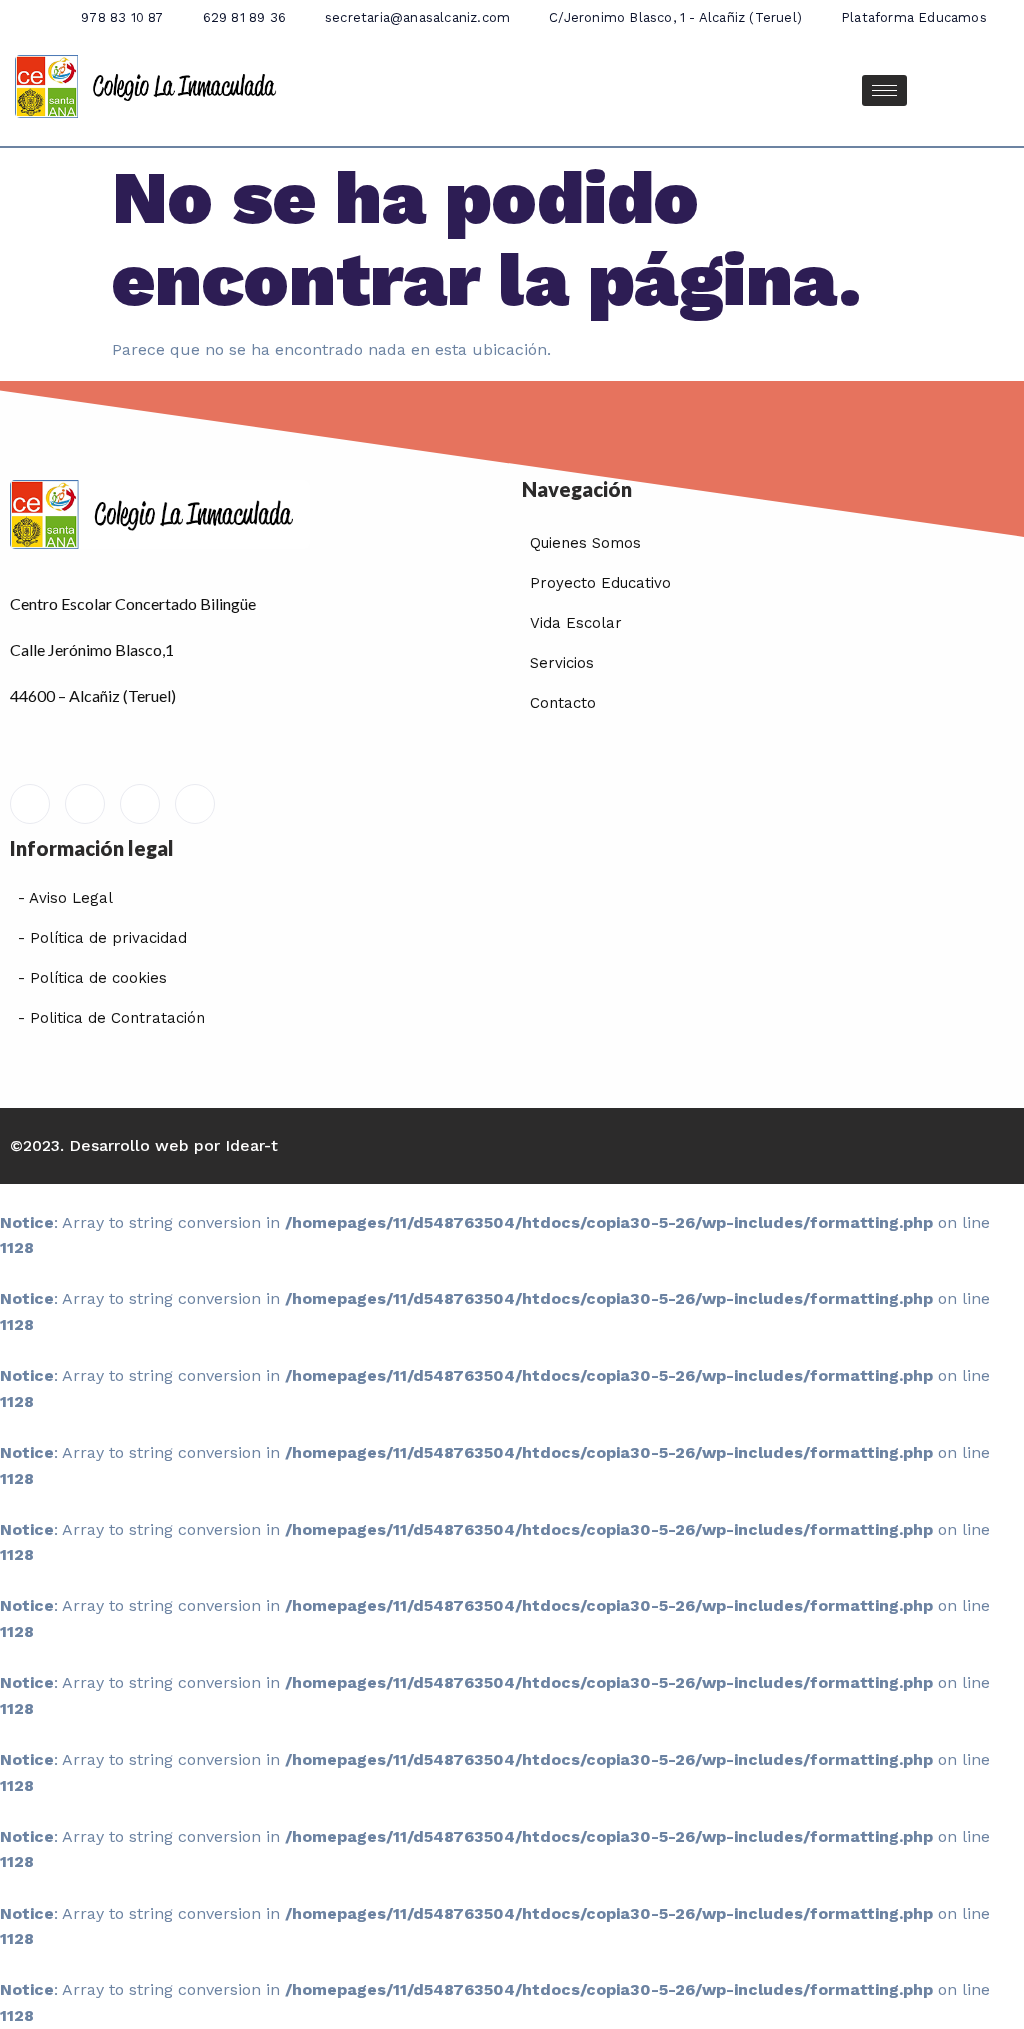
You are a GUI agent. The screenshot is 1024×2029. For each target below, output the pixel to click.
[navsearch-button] (989, 90)
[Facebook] (85, 804)
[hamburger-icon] (884, 90)
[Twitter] (140, 804)
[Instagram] (195, 804)
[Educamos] (30, 804)
